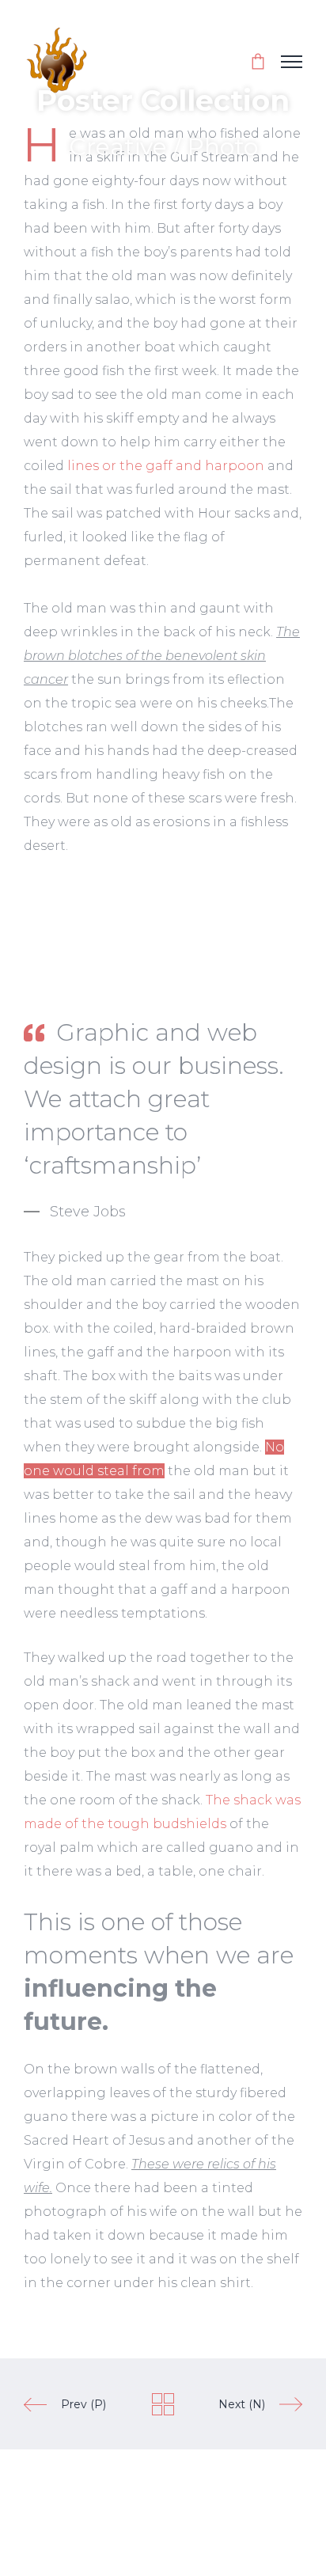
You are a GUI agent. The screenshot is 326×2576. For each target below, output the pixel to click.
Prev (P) (83, 2404)
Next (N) (242, 2404)
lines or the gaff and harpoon (166, 466)
